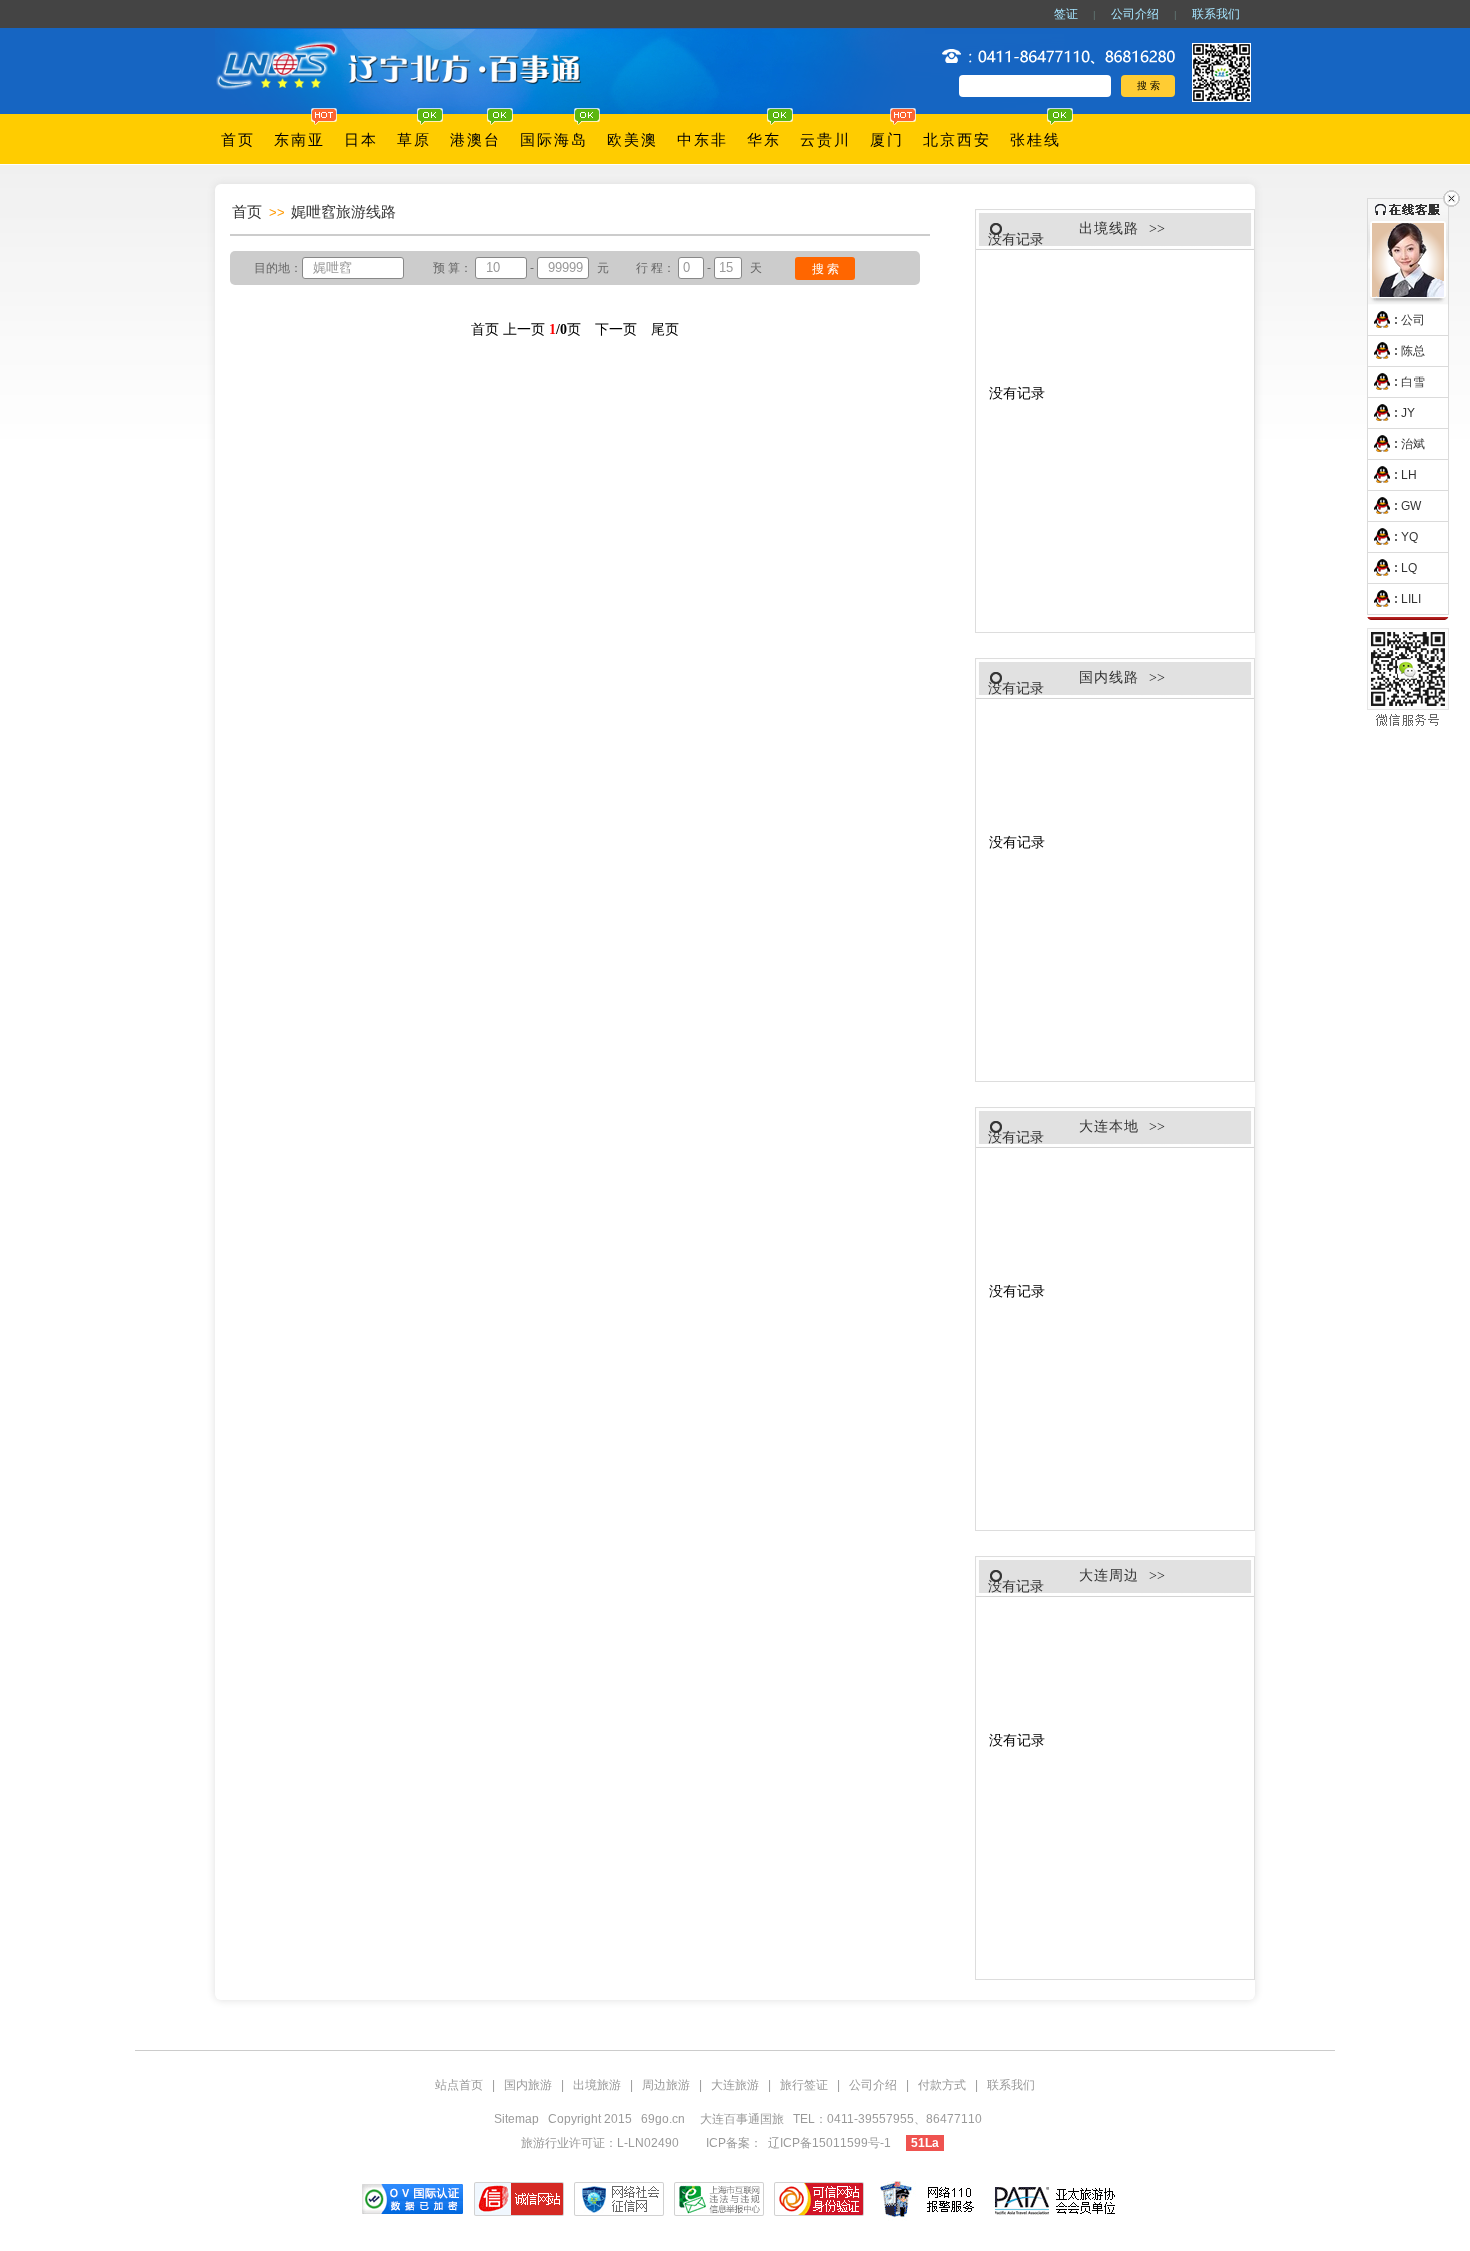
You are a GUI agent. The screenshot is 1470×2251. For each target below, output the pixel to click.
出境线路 (1109, 228)
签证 (1066, 14)
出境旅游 (597, 2085)
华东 (764, 140)
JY (1408, 413)
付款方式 (942, 2085)
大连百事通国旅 (743, 2119)
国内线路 (1109, 677)
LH (1409, 475)
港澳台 (475, 140)
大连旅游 (735, 2085)
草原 (414, 140)
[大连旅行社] (402, 41)
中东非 (702, 140)
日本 (361, 140)
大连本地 (1109, 1126)
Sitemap (516, 2119)
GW (1411, 506)
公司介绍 (1135, 14)
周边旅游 (666, 2085)
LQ (1409, 568)
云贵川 (825, 140)
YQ (1409, 537)
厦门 (887, 140)
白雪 (1413, 382)
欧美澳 (632, 140)
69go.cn (663, 2119)
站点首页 (459, 2085)
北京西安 (957, 140)
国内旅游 (528, 2085)
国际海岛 (554, 140)
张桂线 (1035, 140)
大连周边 (1109, 1575)
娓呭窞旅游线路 (343, 211)
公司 (1413, 320)
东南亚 (299, 140)
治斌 (1413, 444)
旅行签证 (804, 2085)
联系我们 (1216, 14)
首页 (238, 140)
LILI (1411, 599)
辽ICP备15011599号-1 (829, 2143)
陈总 (1413, 351)
